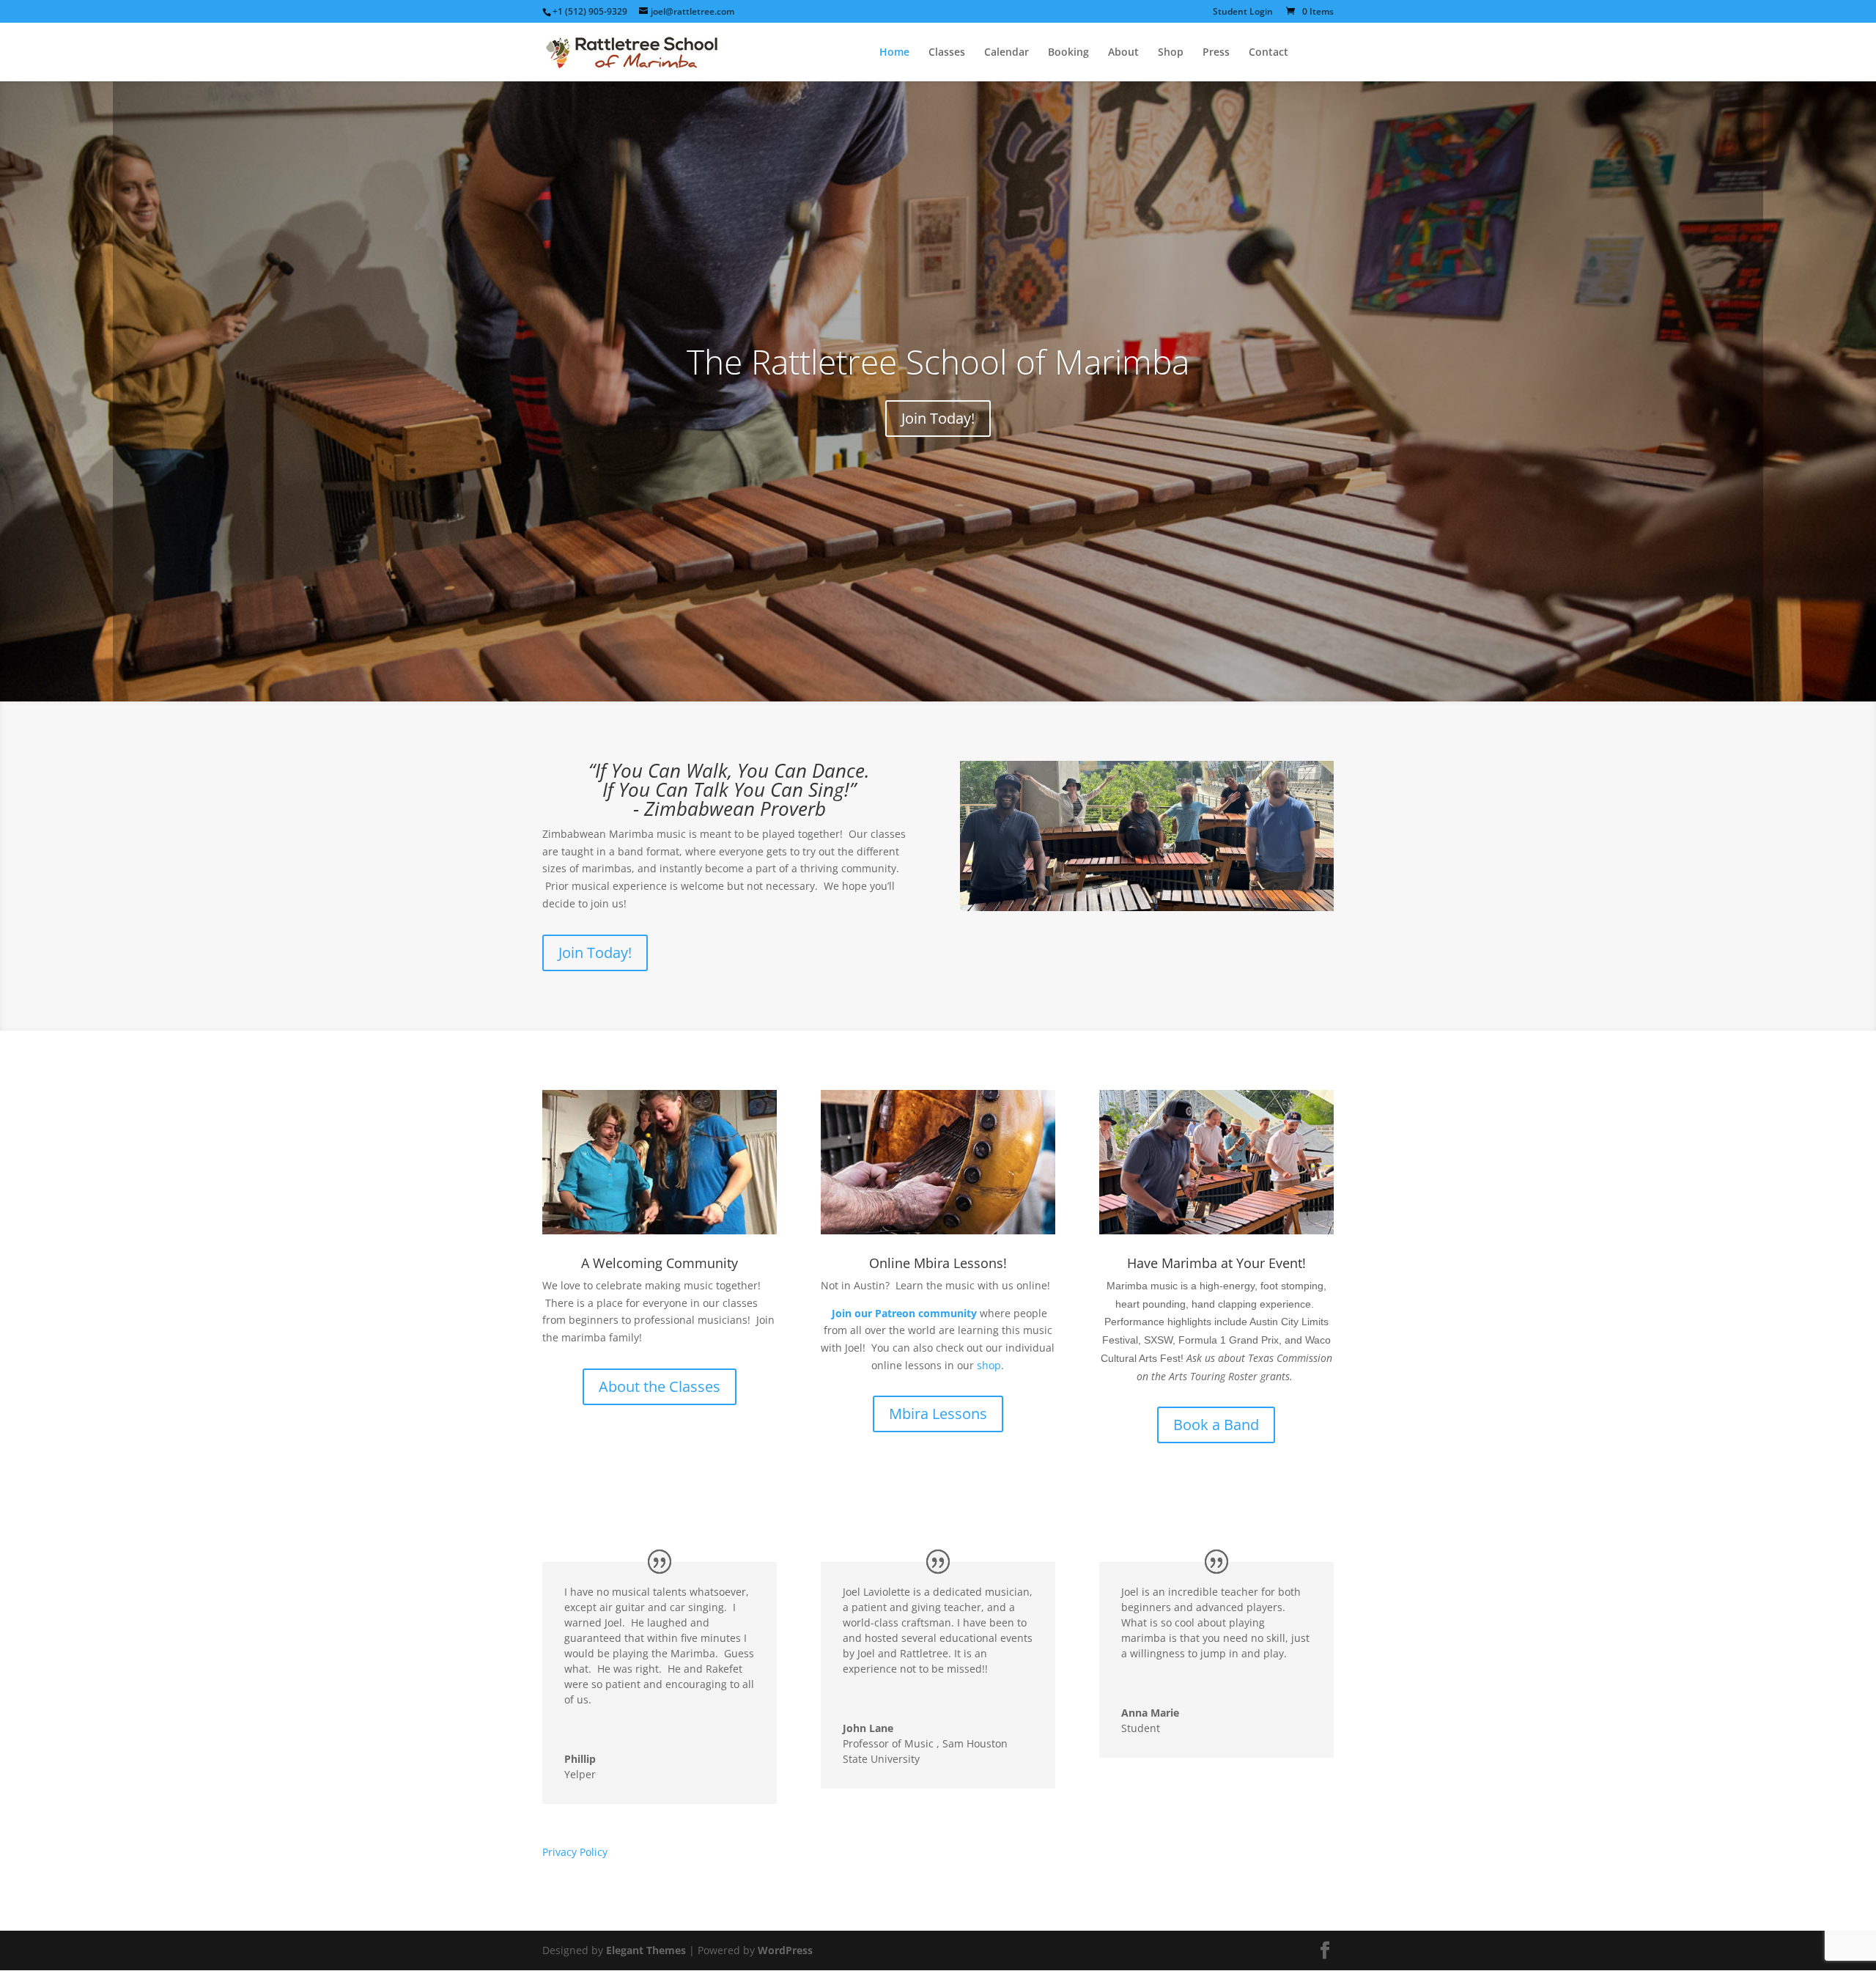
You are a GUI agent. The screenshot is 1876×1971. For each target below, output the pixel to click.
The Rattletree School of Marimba (938, 361)
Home (894, 53)
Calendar (1007, 53)
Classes (947, 53)
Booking (1068, 53)
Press (1216, 53)
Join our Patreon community (904, 1313)
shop (989, 1365)
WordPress (785, 1950)
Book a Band (1216, 1425)
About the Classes (660, 1386)
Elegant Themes (646, 1950)
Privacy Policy (575, 1852)
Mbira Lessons (938, 1414)
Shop (1171, 53)
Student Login (1243, 12)
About (1123, 53)
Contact (1268, 53)
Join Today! (938, 418)
